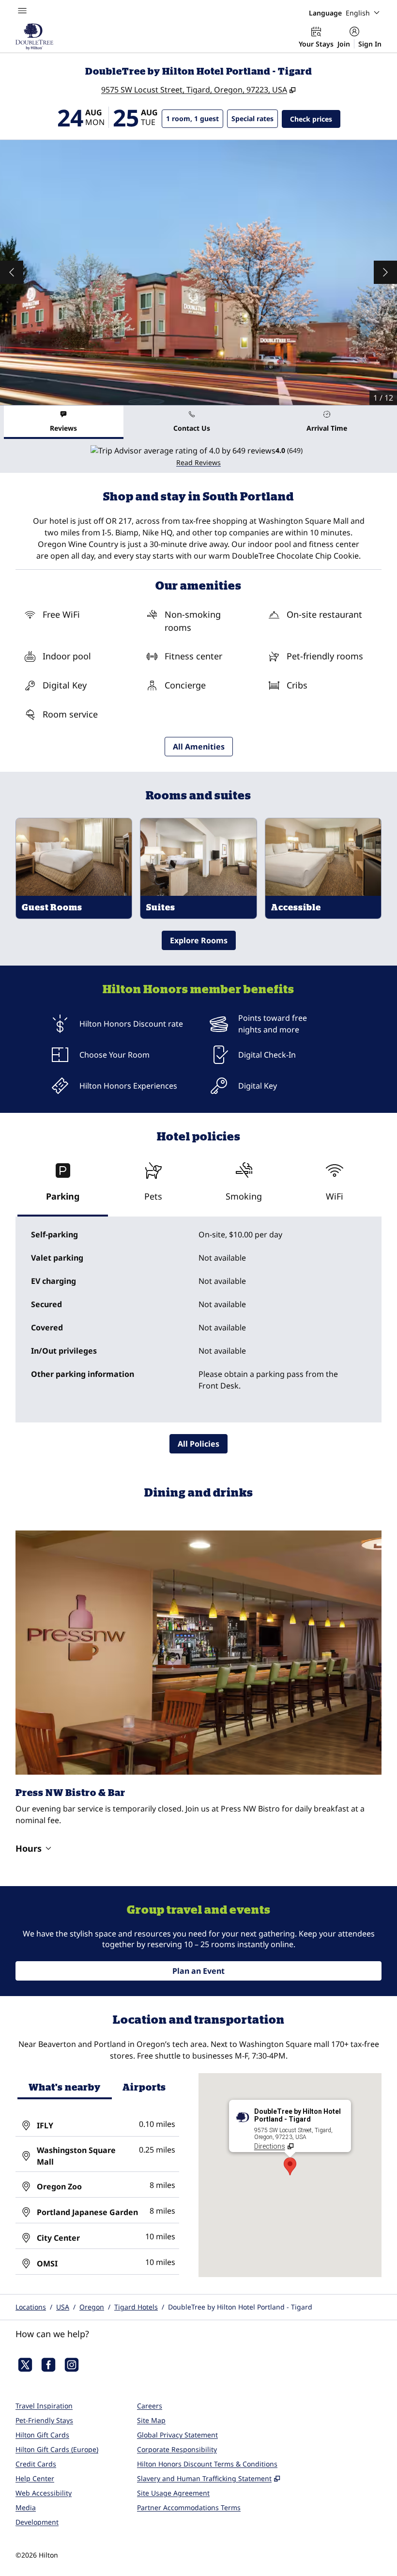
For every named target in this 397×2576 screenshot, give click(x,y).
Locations (31, 2307)
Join (344, 44)
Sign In (370, 44)
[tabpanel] (198, 456)
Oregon (92, 2307)
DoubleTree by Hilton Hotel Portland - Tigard (240, 2307)
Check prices (315, 119)
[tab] (64, 422)
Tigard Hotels (136, 2307)
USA (63, 2307)
